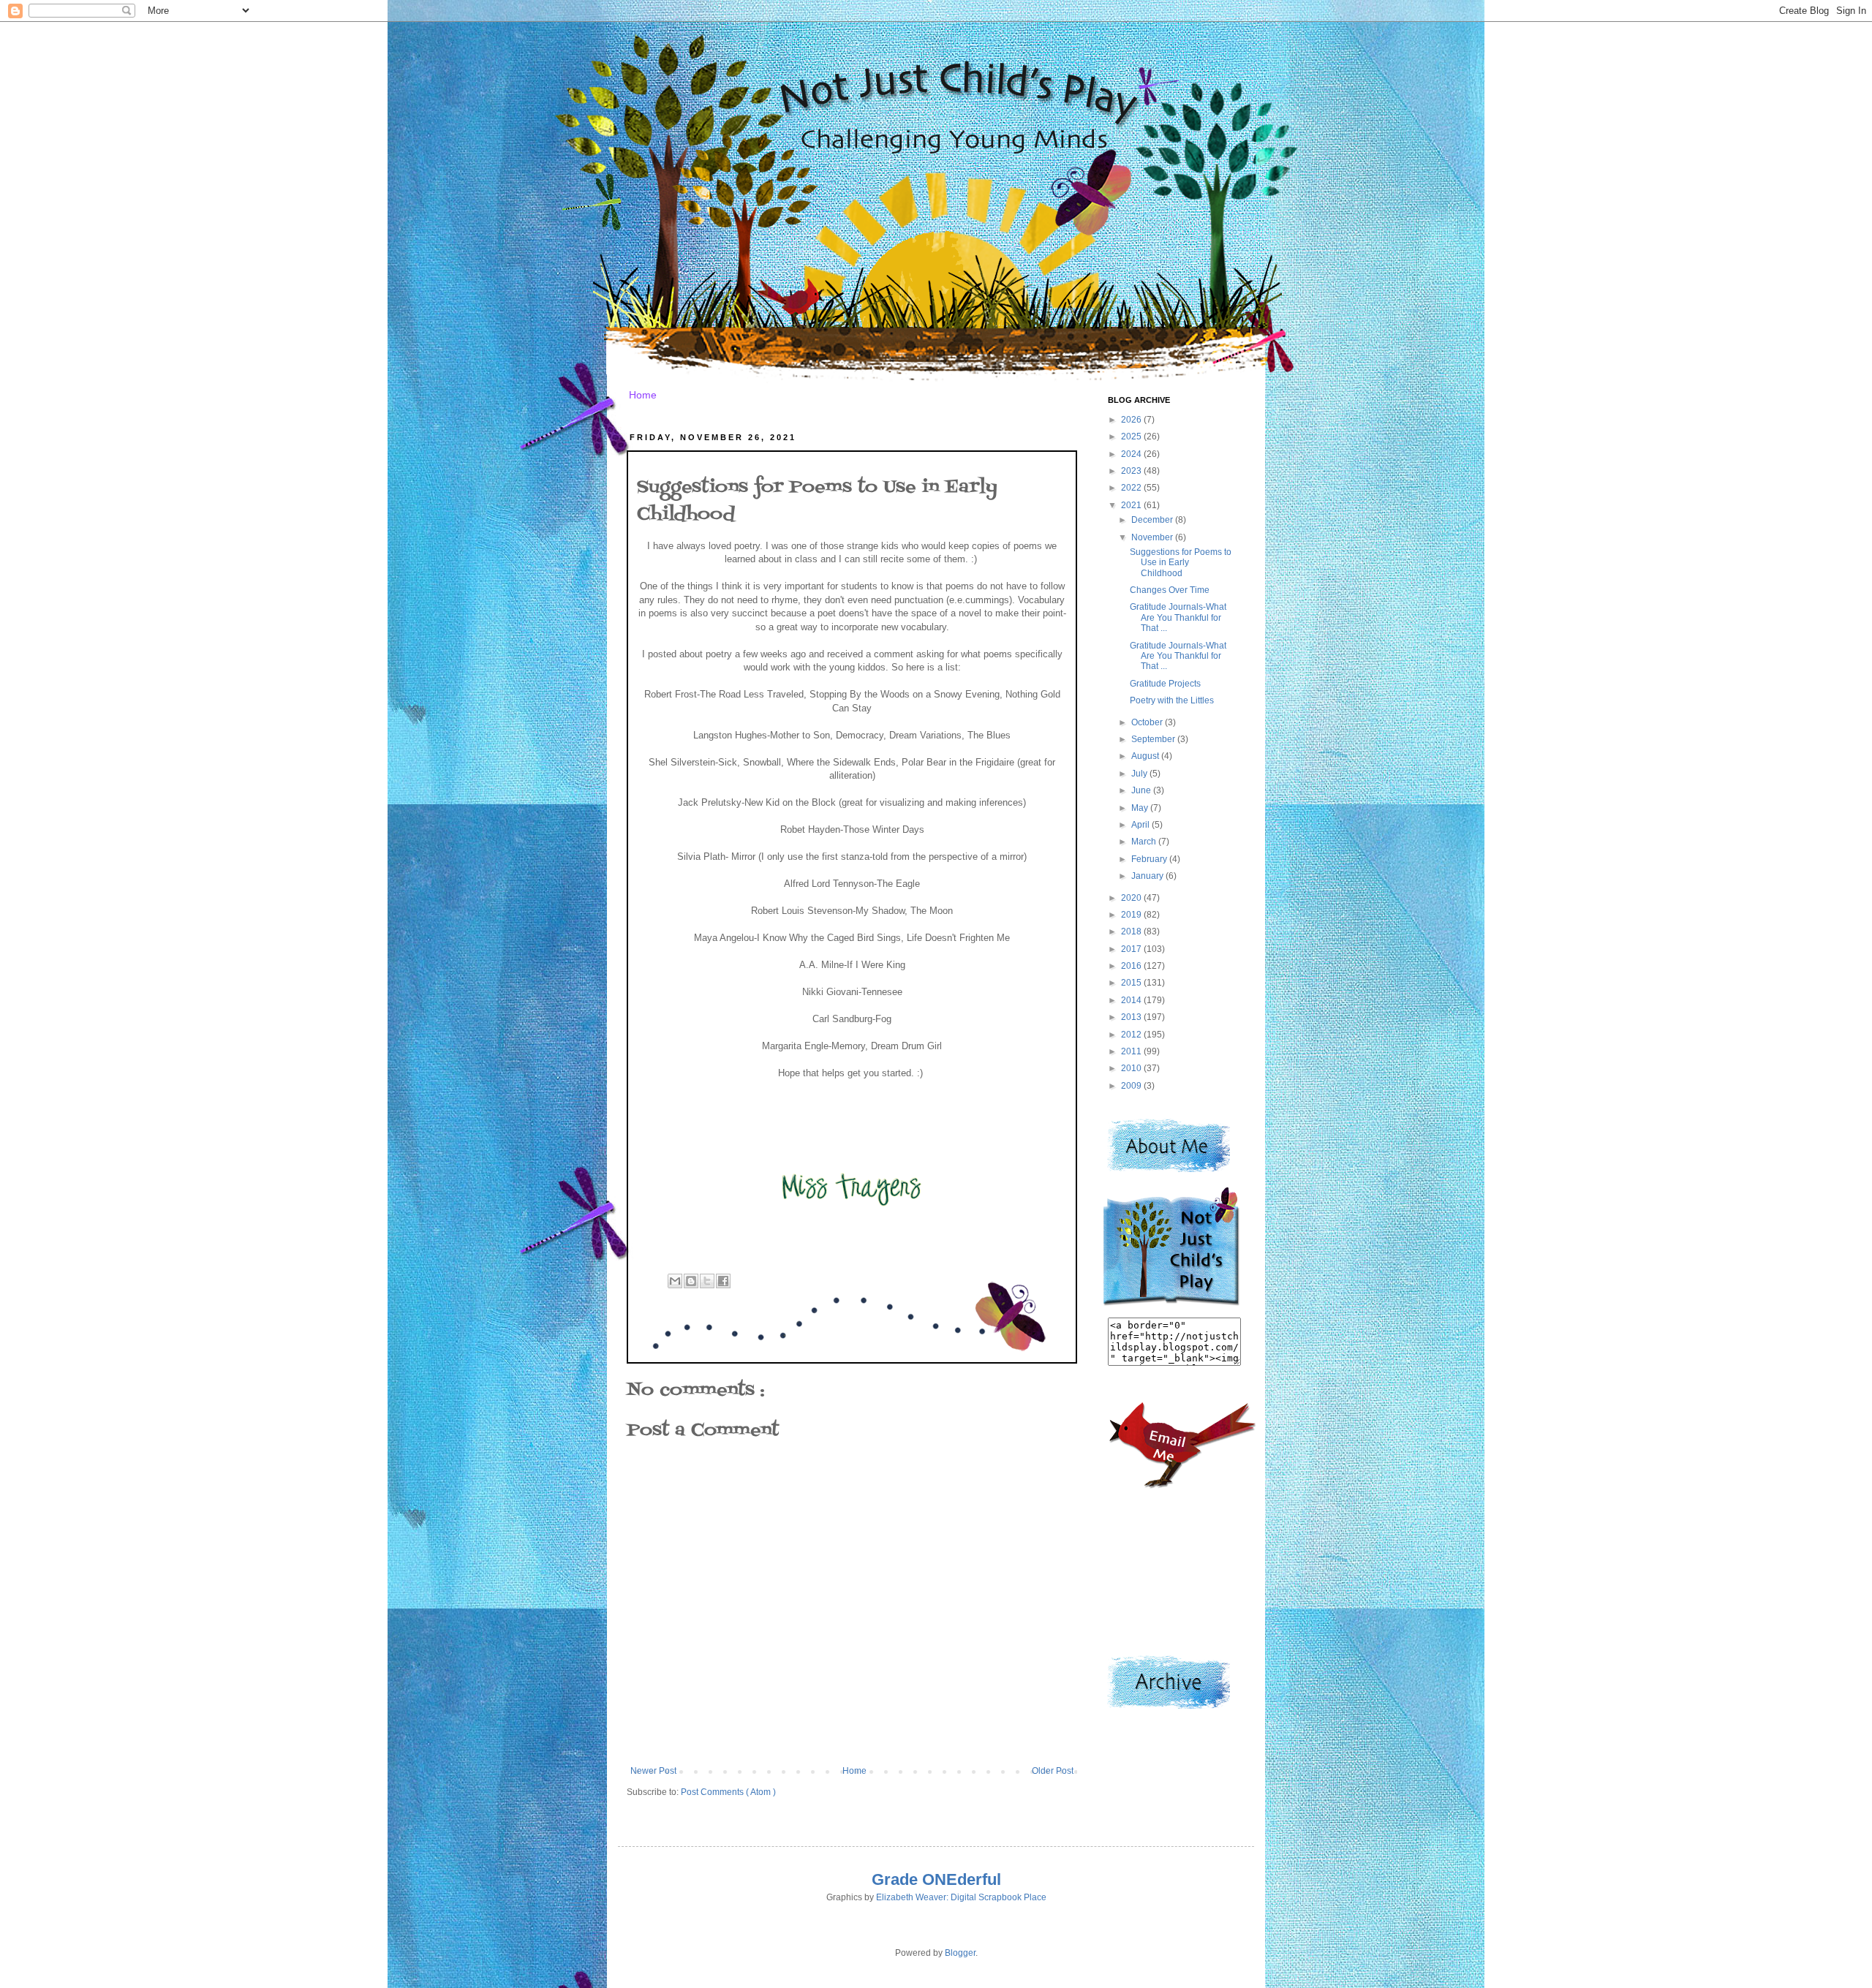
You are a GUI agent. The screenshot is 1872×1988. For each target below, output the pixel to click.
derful (979, 1879)
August (1146, 756)
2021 (1132, 505)
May (1141, 808)
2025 (1132, 436)
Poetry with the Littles (1172, 700)
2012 (1132, 1035)
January (1148, 876)
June (1142, 790)
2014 (1132, 1000)
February (1150, 859)
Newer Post (653, 1771)
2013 (1132, 1017)
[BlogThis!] (691, 1281)
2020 (1132, 898)
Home (643, 395)
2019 (1132, 915)
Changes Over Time (1170, 590)
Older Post (1053, 1771)
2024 (1132, 454)
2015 (1132, 983)
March (1145, 842)
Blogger (960, 1953)
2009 (1132, 1086)
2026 (1132, 420)
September (1154, 739)
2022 (1132, 488)
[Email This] (675, 1281)
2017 (1132, 949)
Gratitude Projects (1165, 684)
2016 (1132, 966)
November (1153, 537)
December (1153, 520)
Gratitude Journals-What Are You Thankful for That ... (1178, 617)
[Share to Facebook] (723, 1281)
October (1148, 722)
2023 (1132, 471)
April (1141, 825)
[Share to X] (707, 1281)
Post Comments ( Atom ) (728, 1792)
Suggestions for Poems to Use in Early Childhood (1181, 563)
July (1140, 774)
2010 (1132, 1068)
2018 (1132, 931)
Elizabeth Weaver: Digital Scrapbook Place (961, 1897)
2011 (1132, 1051)
